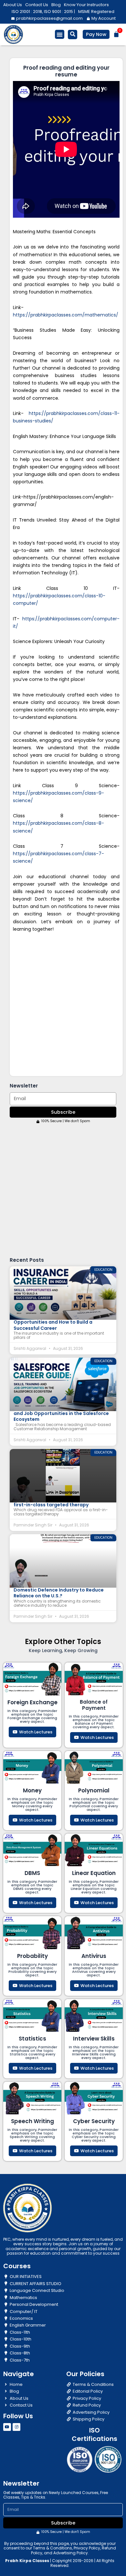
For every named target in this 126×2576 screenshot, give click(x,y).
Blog (56, 5)
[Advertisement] (63, 1004)
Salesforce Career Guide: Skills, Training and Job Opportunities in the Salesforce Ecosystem (61, 1413)
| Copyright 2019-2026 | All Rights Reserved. (60, 2563)
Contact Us (37, 5)
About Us (13, 5)
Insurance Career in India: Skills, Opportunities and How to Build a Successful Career (53, 1322)
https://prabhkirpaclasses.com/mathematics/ (66, 315)
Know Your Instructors (86, 5)
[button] (60, 34)
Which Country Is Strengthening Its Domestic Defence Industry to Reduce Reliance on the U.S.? (59, 1590)
